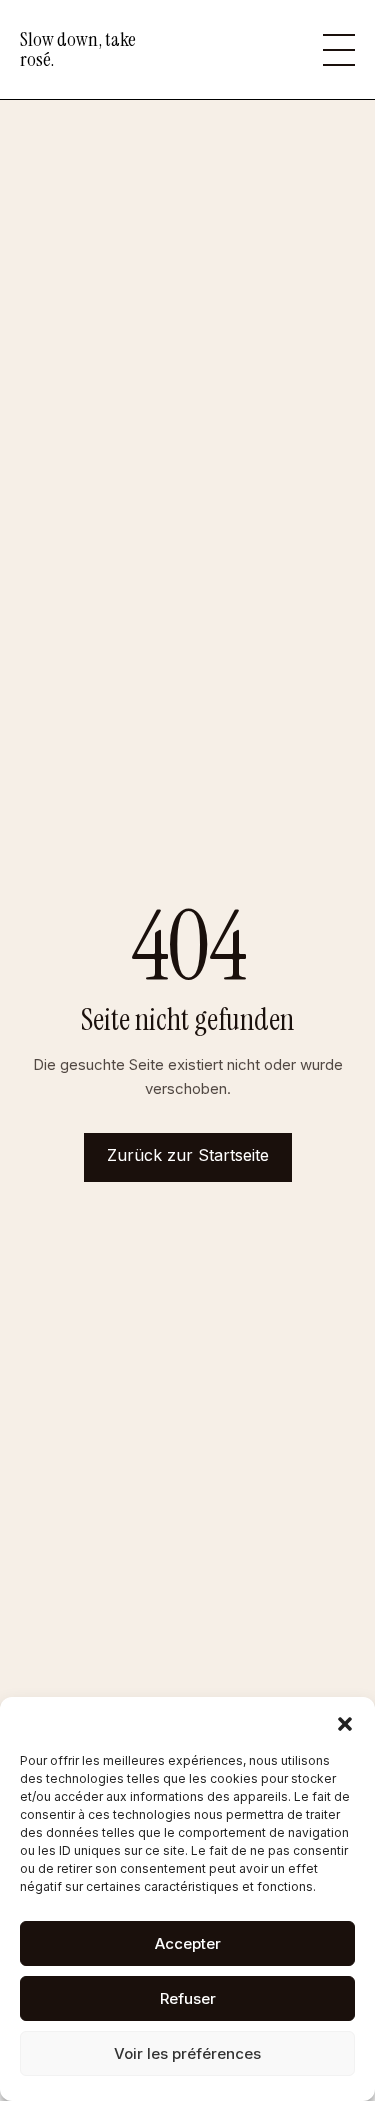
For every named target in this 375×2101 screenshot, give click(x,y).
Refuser (188, 1998)
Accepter (188, 1943)
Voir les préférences (187, 2053)
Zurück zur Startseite (188, 1155)
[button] (345, 1722)
